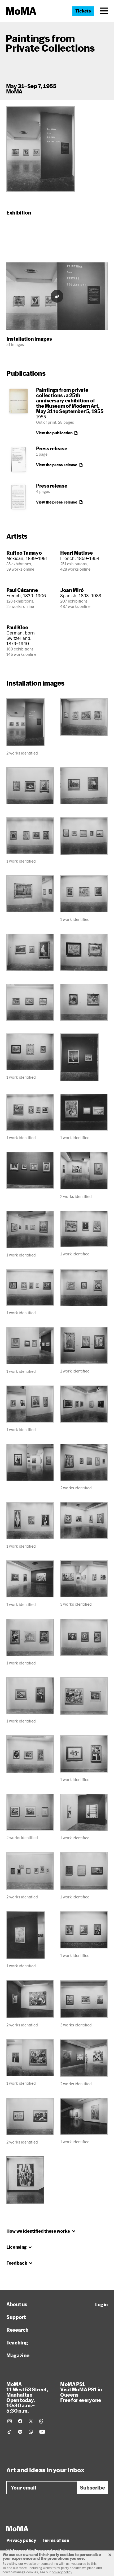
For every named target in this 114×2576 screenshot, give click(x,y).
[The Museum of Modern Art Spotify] (20, 2432)
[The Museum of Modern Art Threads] (41, 2421)
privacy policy (62, 2572)
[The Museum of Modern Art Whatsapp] (31, 2432)
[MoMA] (17, 2529)
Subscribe (93, 2488)
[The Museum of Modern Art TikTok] (10, 2432)
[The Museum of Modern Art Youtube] (42, 2432)
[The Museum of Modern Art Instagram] (10, 2421)
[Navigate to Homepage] (21, 11)
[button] (104, 11)
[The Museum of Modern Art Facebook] (20, 2421)
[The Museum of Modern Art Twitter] (31, 2421)
